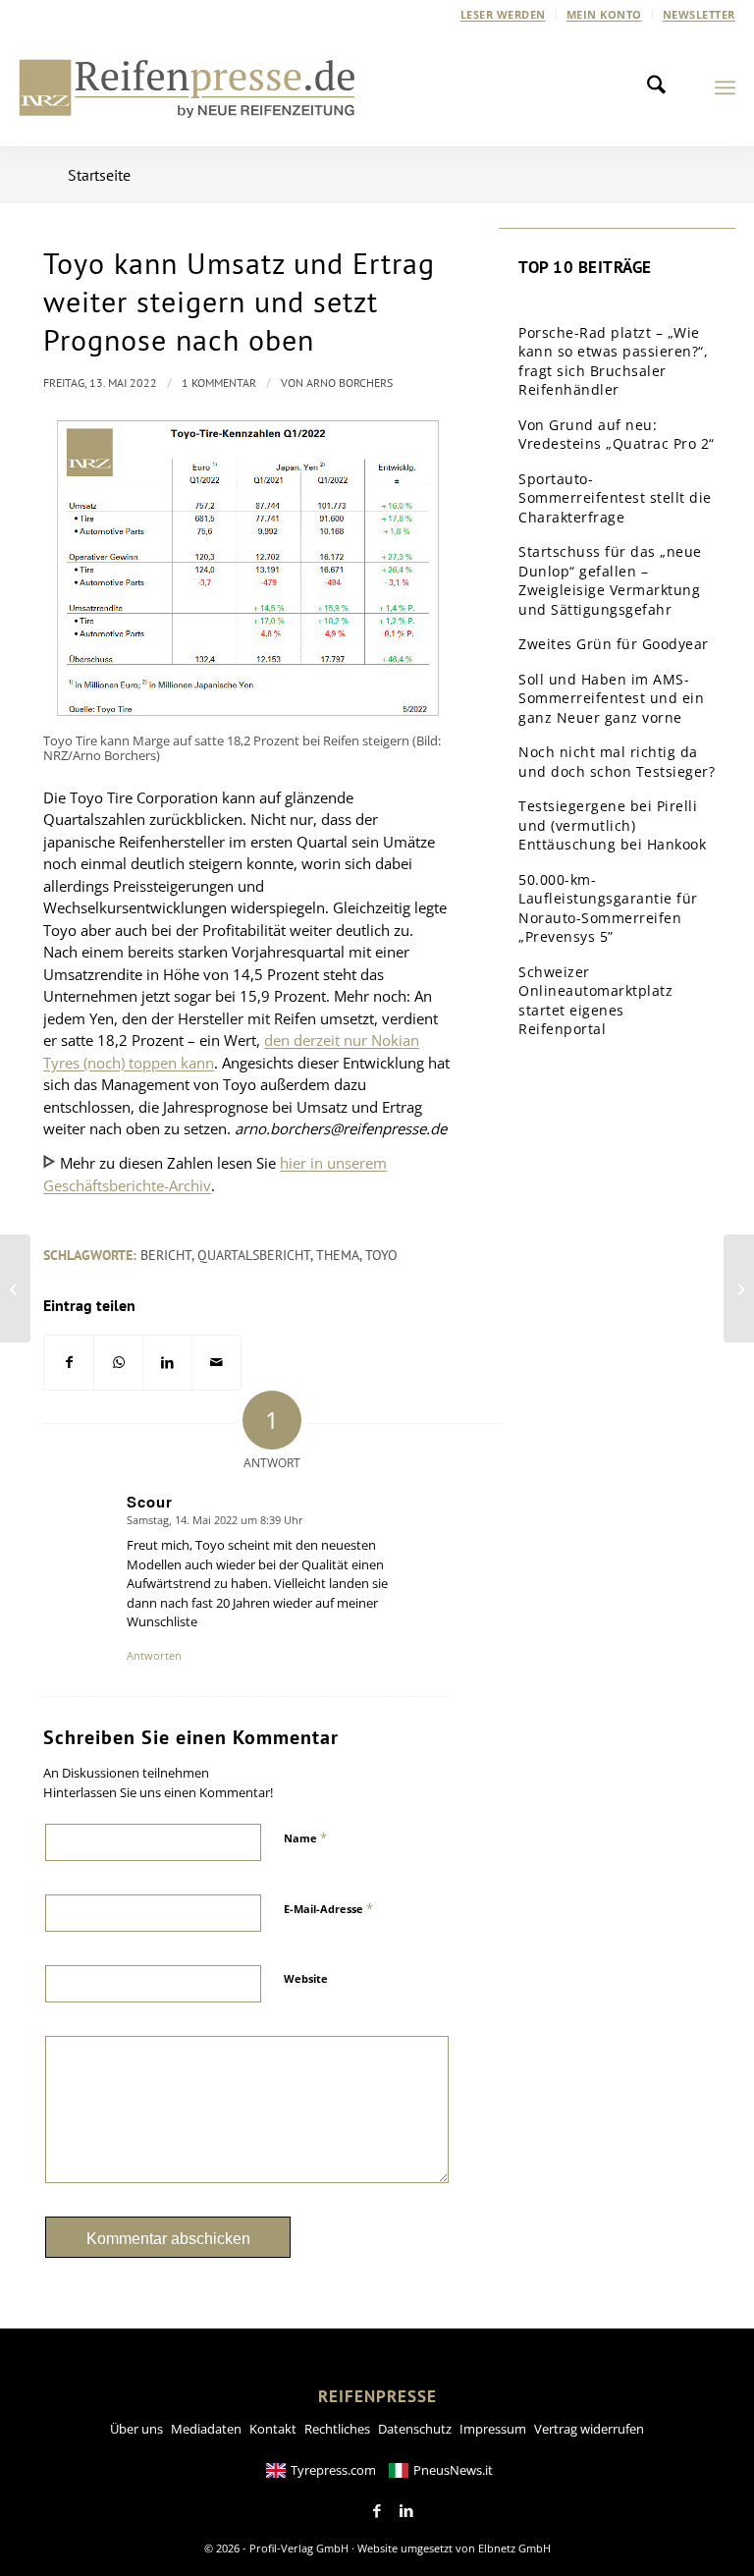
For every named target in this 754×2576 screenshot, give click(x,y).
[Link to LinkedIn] (406, 2511)
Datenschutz (415, 2429)
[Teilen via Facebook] (69, 1363)
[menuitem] (504, 15)
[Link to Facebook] (377, 2511)
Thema (338, 1255)
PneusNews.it (453, 2470)
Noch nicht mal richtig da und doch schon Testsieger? (617, 762)
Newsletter (699, 14)
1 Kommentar (219, 383)
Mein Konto (604, 14)
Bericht (166, 1255)
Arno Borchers (350, 383)
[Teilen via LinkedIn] (167, 1363)
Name (305, 1837)
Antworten (154, 1655)
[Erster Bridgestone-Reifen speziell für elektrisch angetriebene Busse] (739, 1288)
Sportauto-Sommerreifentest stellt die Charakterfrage (615, 498)
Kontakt (273, 2429)
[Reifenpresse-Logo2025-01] (188, 87)
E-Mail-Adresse (328, 1908)
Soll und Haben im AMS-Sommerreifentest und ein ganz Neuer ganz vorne (611, 698)
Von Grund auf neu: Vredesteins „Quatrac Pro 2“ (617, 435)
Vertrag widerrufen (589, 2429)
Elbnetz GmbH (514, 2548)
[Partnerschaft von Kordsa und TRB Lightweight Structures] (15, 1288)
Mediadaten (206, 2429)
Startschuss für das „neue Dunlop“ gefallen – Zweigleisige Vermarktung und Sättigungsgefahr (610, 580)
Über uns (136, 2429)
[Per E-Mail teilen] (216, 1363)
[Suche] (662, 87)
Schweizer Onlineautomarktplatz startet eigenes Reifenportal (595, 1001)
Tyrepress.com (333, 2470)
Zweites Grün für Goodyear (614, 644)
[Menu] (725, 87)
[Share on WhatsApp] (118, 1363)
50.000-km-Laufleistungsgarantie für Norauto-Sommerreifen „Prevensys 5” (608, 908)
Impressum (493, 2429)
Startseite (99, 175)
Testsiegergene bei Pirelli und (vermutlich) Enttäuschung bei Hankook (612, 825)
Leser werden (503, 14)
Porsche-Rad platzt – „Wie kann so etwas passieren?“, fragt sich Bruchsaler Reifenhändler (613, 361)
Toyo (381, 1255)
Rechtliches (337, 2429)
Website (306, 1978)
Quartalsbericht (254, 1255)
